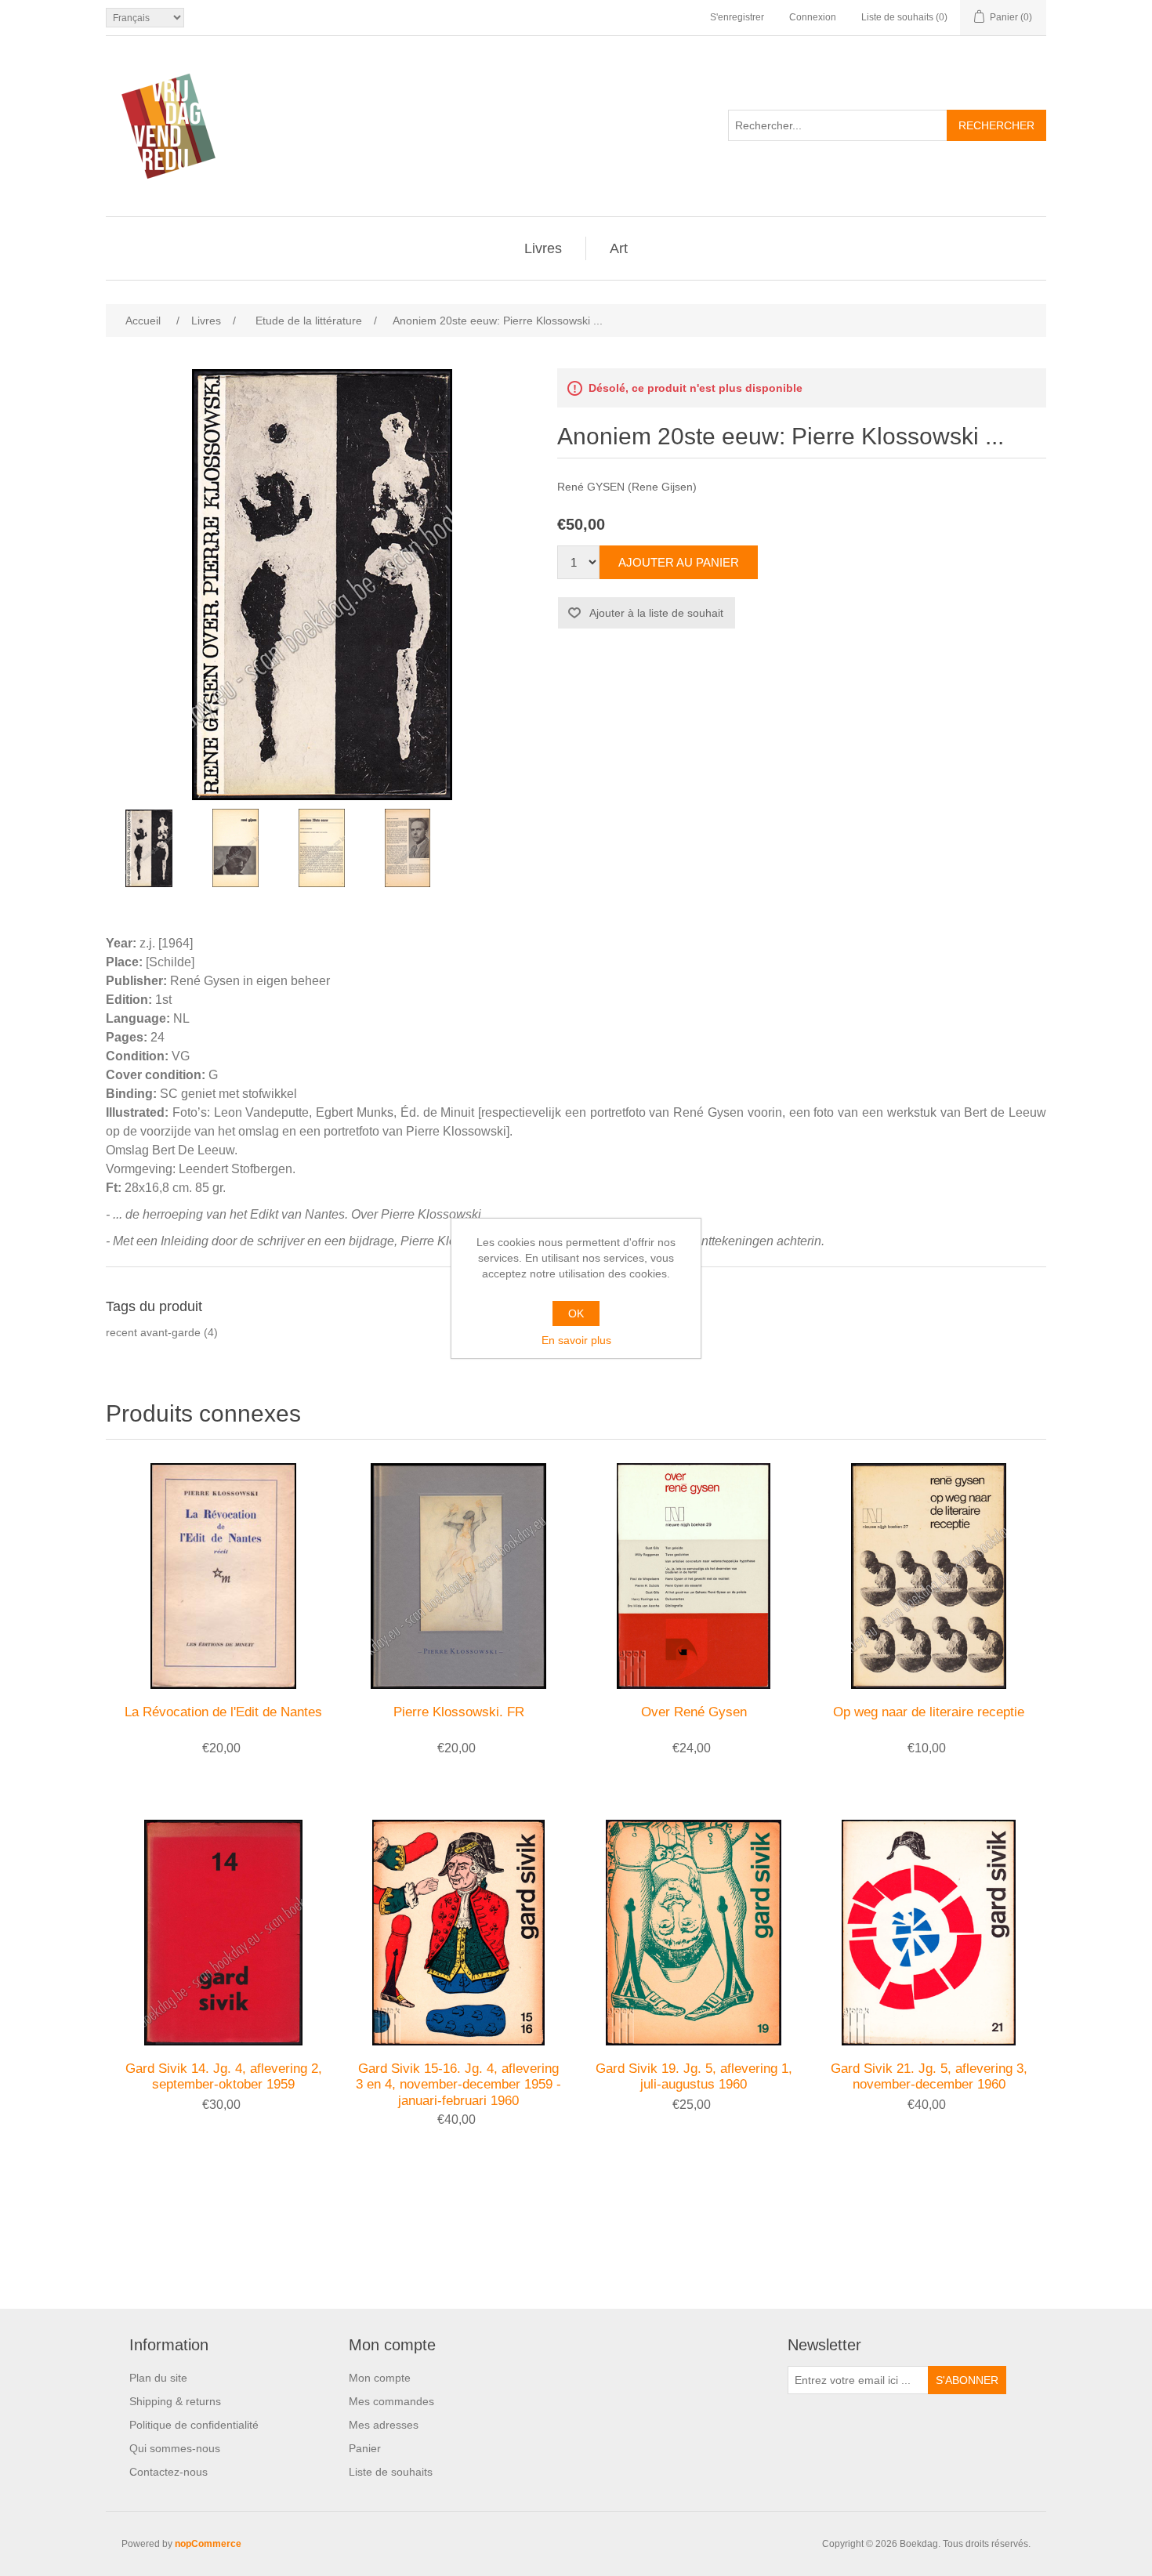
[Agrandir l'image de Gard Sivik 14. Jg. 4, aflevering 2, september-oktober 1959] (223, 1933)
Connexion (813, 17)
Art (619, 248)
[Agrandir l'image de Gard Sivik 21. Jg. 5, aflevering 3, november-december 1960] (929, 1933)
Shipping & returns (175, 2401)
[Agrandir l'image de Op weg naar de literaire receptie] (929, 1576)
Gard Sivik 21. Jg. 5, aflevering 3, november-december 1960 (929, 2076)
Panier (365, 2448)
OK (576, 1313)
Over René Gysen (694, 1712)
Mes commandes (391, 2401)
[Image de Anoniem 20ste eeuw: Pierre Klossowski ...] (149, 848)
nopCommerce (208, 2544)
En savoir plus (576, 1340)
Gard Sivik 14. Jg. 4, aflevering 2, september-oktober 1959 (224, 2076)
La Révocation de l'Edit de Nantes (223, 1712)
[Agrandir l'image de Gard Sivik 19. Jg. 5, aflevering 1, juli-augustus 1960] (694, 1933)
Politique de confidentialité (194, 2425)
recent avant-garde (153, 1332)
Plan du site (158, 2378)
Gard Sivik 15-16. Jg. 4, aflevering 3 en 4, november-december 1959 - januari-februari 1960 (458, 2085)
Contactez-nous (168, 2472)
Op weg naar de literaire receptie (929, 1712)
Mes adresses (384, 2425)
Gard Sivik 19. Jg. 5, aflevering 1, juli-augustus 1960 (694, 2076)
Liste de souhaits (391, 2472)
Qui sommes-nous (175, 2448)
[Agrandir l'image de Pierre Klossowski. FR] (458, 1576)
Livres (543, 248)
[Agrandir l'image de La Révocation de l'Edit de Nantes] (223, 1576)
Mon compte (380, 2378)
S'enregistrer (737, 17)
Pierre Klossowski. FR (459, 1712)
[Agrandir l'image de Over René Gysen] (694, 1576)
